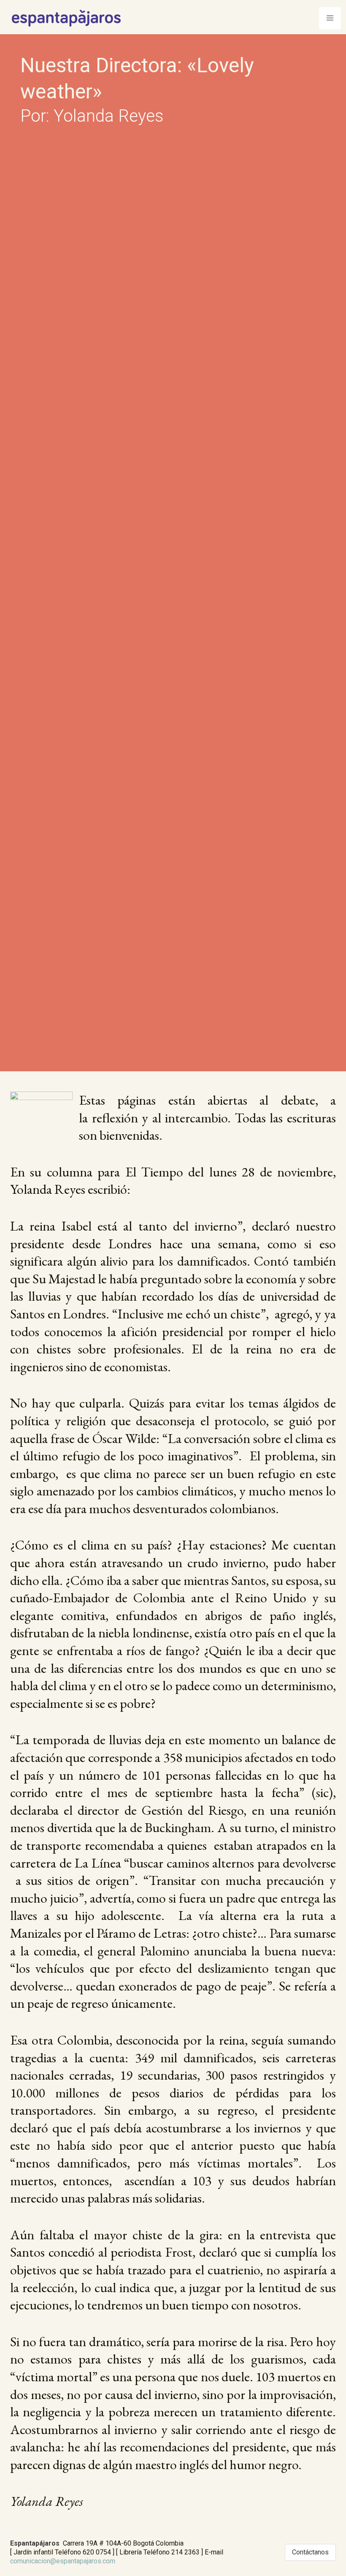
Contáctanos (310, 2552)
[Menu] (330, 18)
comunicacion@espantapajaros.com (63, 2561)
